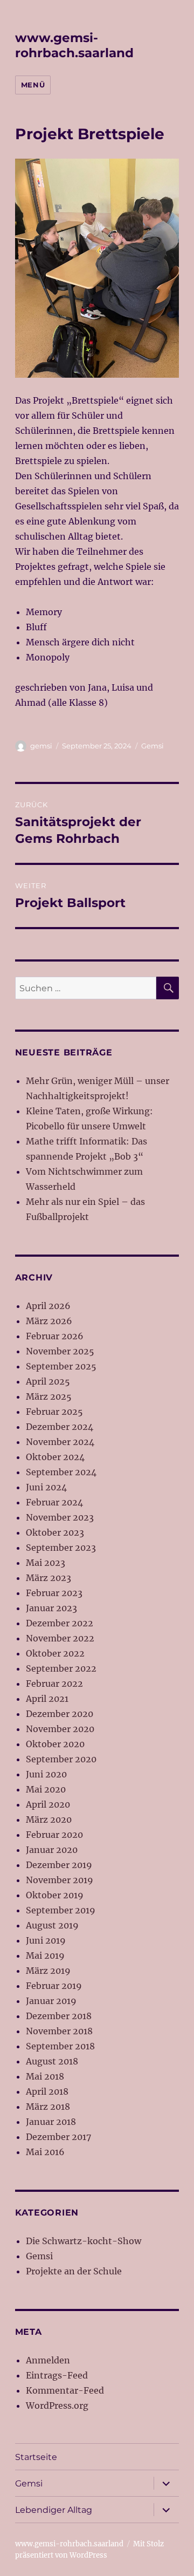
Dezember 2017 (58, 2137)
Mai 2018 (45, 2076)
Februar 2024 (54, 1502)
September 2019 (61, 1910)
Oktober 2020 (55, 1744)
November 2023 (60, 1517)
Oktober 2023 (55, 1532)
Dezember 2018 (59, 2016)
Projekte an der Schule (74, 2271)
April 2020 (48, 1804)
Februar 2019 (54, 1986)
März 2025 (49, 1396)
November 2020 (60, 1729)
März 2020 (49, 1819)
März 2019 (48, 1971)
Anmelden (48, 2360)
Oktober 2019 (55, 1895)
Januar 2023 (51, 1608)
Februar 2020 (54, 1835)
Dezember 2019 (59, 1865)
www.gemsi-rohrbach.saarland (74, 45)
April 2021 (47, 1699)
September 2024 (61, 1472)
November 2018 (59, 2031)
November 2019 (60, 1880)
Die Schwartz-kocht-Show (84, 2241)
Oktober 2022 (55, 1653)
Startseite (36, 2457)
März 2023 (48, 1578)
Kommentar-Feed (65, 2390)
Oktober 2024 (55, 1457)
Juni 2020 (46, 1774)
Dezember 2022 (60, 1623)
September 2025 (61, 1366)
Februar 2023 (54, 1593)
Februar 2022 (54, 1684)
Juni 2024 (46, 1487)
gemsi (41, 746)
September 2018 (60, 2046)
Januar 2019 (51, 2001)
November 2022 (60, 1638)
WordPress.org (57, 2405)
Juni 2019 (46, 1940)
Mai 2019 (45, 1955)
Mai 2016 (45, 2152)
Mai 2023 (46, 1563)
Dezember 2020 (60, 1714)
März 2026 (49, 1321)
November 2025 (60, 1351)
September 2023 (61, 1548)
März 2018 (48, 2107)
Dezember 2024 (60, 1427)
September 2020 (61, 1759)
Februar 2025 (54, 1412)
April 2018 (47, 2091)
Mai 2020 (46, 1789)
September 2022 (61, 1668)
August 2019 (52, 1925)
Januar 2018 (51, 2122)
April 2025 (48, 1381)
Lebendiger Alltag (54, 2510)
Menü (33, 85)
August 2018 (52, 2061)
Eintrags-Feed (57, 2375)
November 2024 (60, 1442)
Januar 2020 (52, 1850)
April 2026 (48, 1306)
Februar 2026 (55, 1336)
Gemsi (153, 746)
